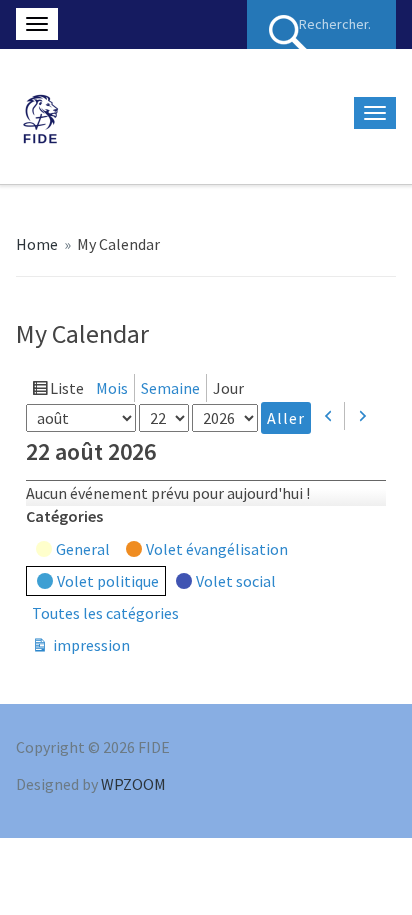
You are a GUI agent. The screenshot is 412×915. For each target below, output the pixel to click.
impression (90, 646)
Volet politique (108, 581)
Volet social (236, 581)
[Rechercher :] (321, 24)
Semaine (170, 388)
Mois (112, 388)
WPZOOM (133, 784)
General (83, 549)
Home (37, 244)
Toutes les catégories (105, 613)
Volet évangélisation (217, 549)
